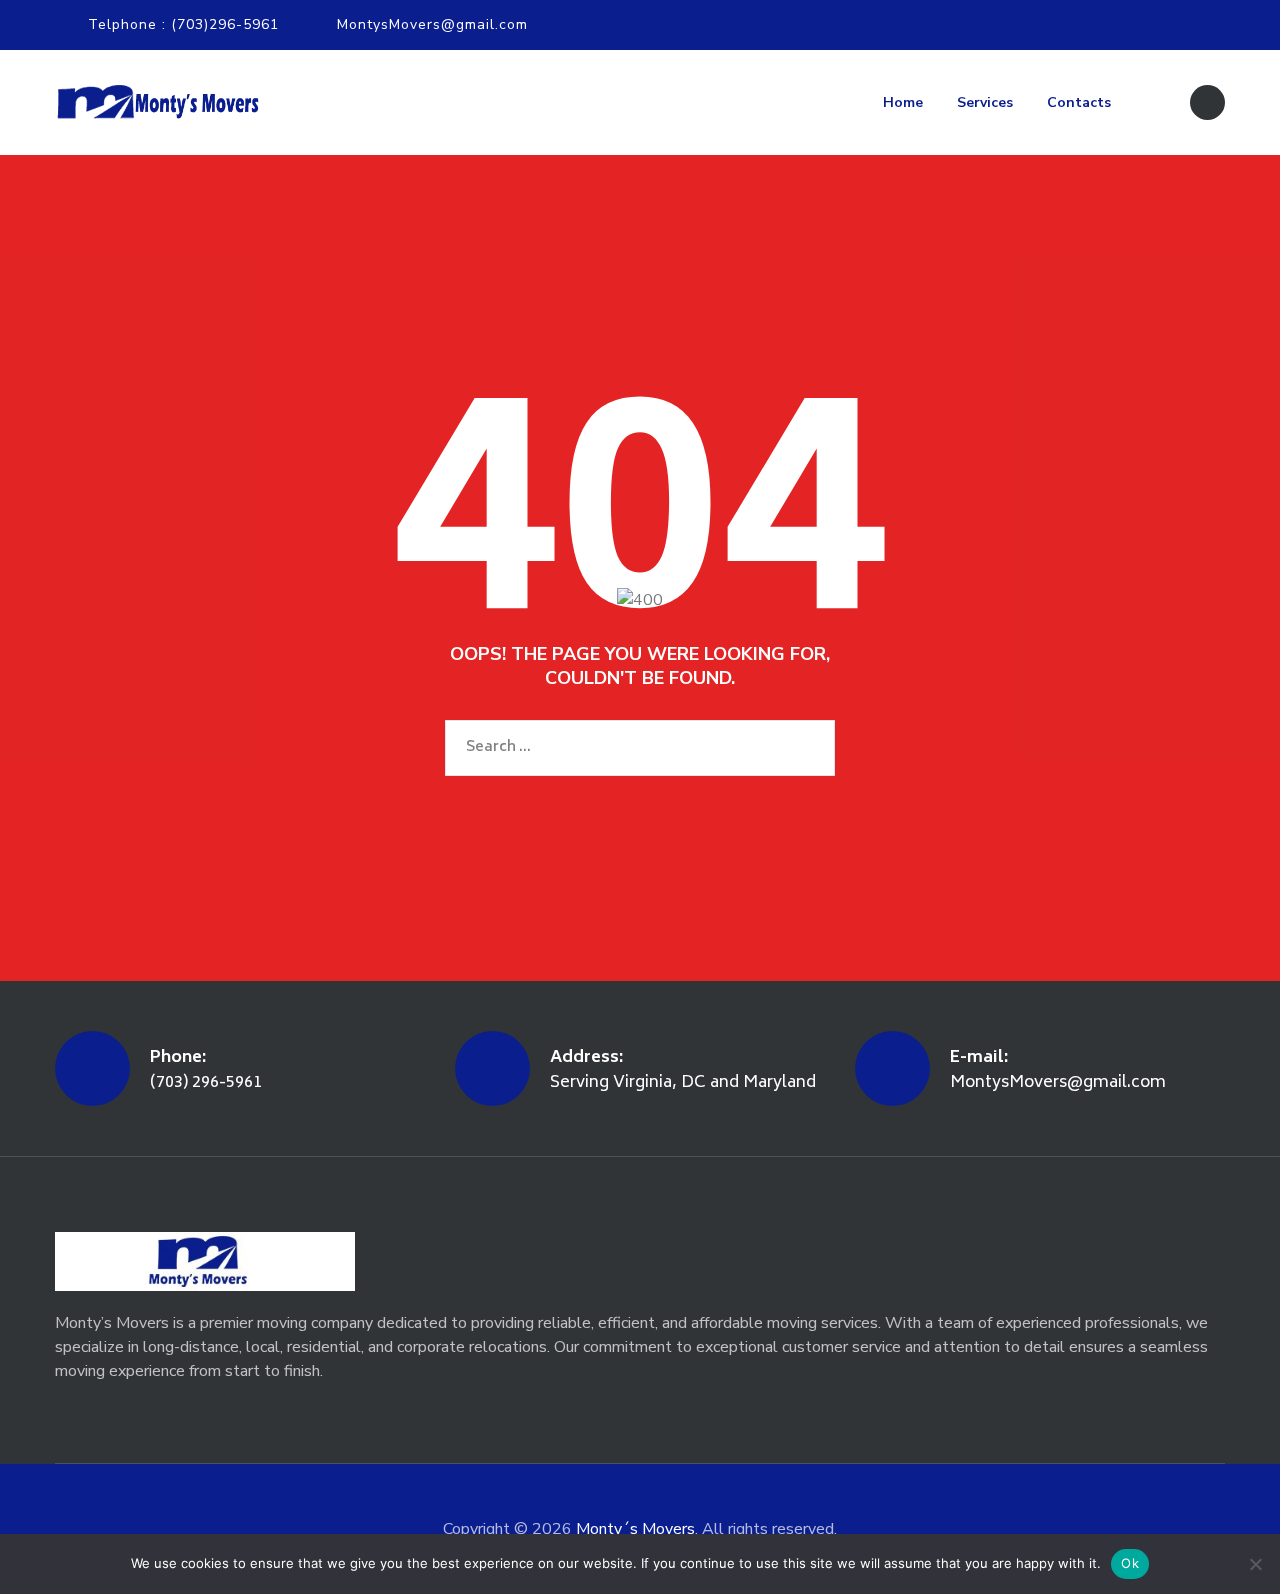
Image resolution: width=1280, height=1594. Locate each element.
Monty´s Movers (635, 1529)
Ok (1130, 1563)
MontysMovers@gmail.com (432, 24)
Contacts (1079, 102)
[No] (1255, 1564)
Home (903, 102)
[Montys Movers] (157, 102)
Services (985, 102)
